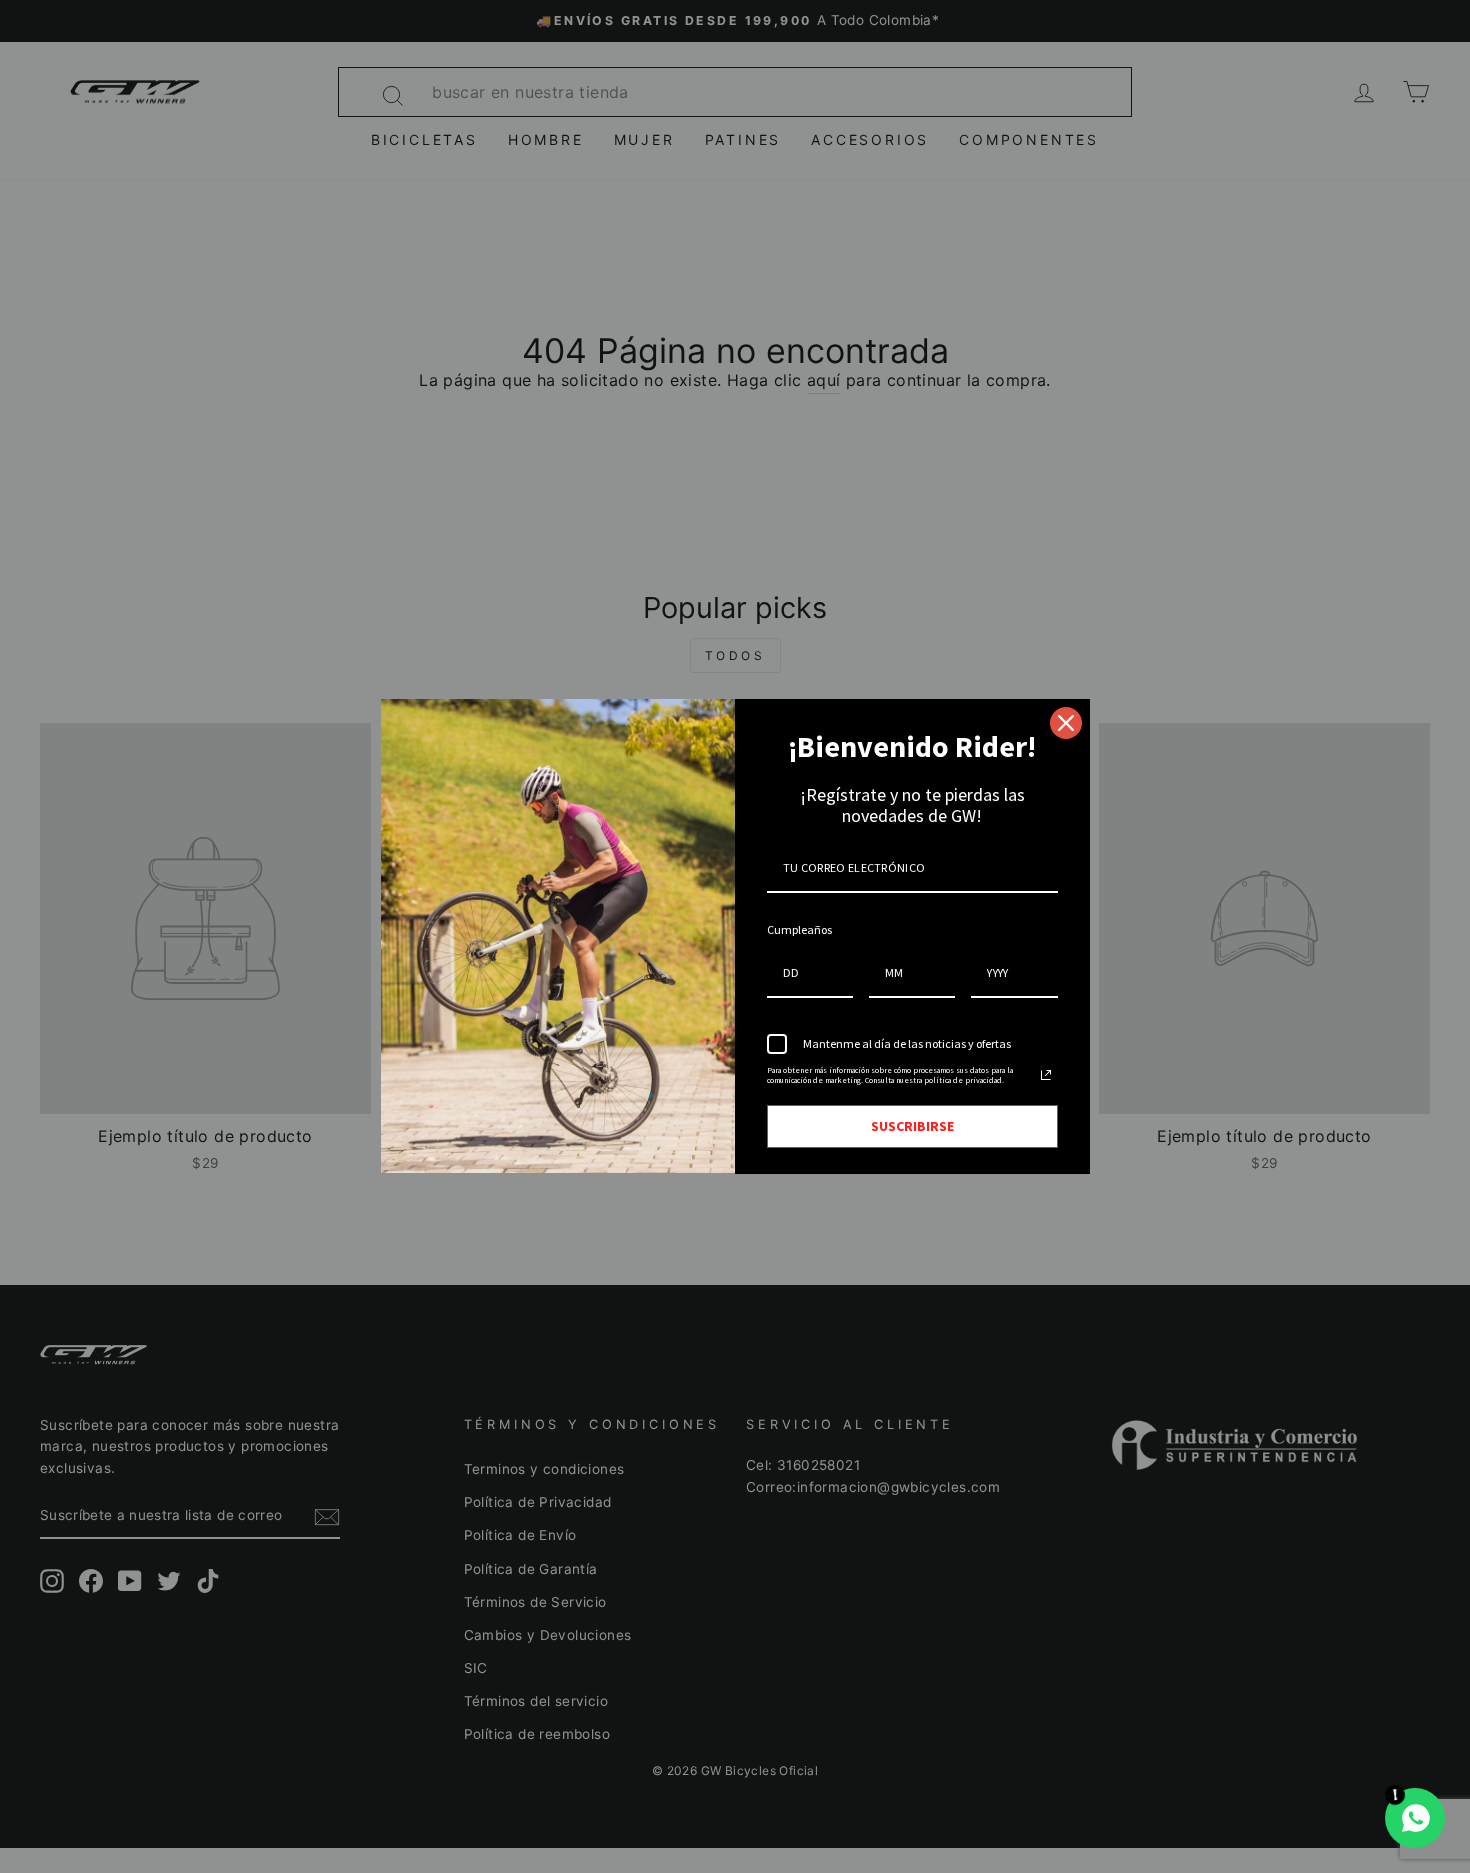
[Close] (1066, 723)
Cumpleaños (799, 929)
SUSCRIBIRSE (912, 1126)
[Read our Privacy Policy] (1046, 1075)
